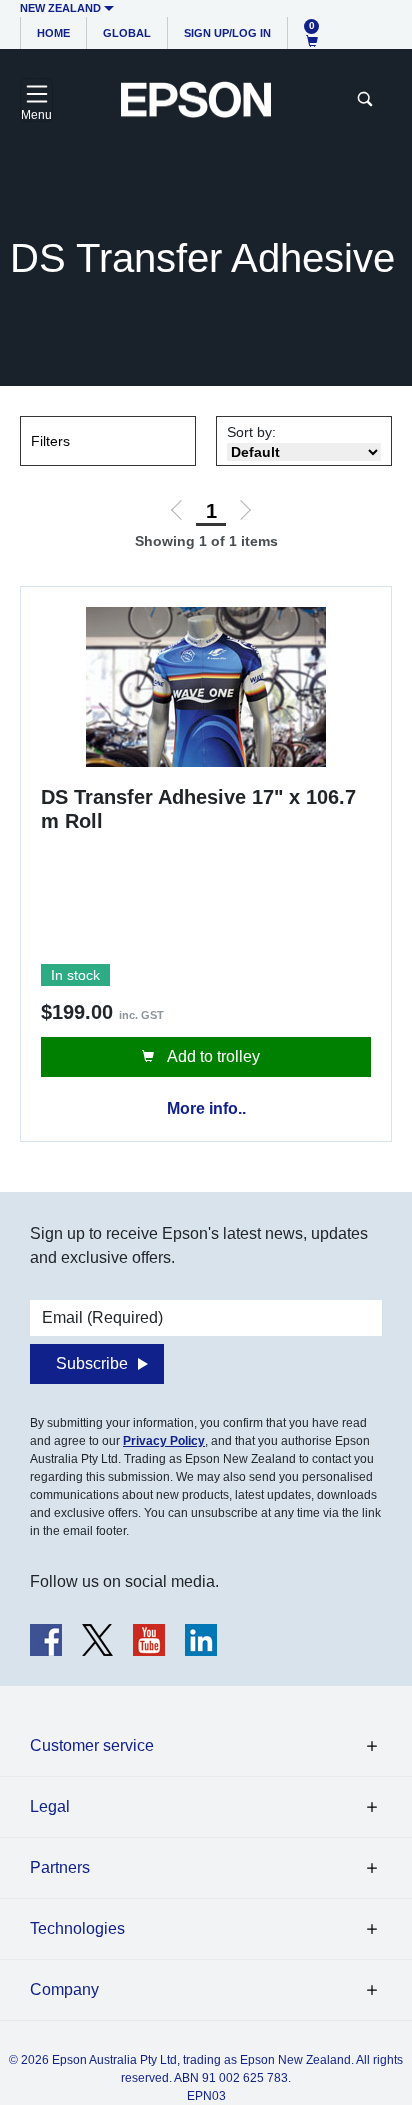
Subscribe (92, 1363)
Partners (60, 1867)
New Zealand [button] (60, 8)
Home (53, 33)
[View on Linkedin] (201, 1640)
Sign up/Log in (227, 33)
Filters (50, 441)
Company (64, 1989)
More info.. (206, 1108)
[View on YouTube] (149, 1640)
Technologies (77, 1928)
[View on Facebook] (46, 1640)
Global (127, 33)
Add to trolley (212, 1056)
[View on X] (97, 1640)
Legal (50, 1806)
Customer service (92, 1745)
